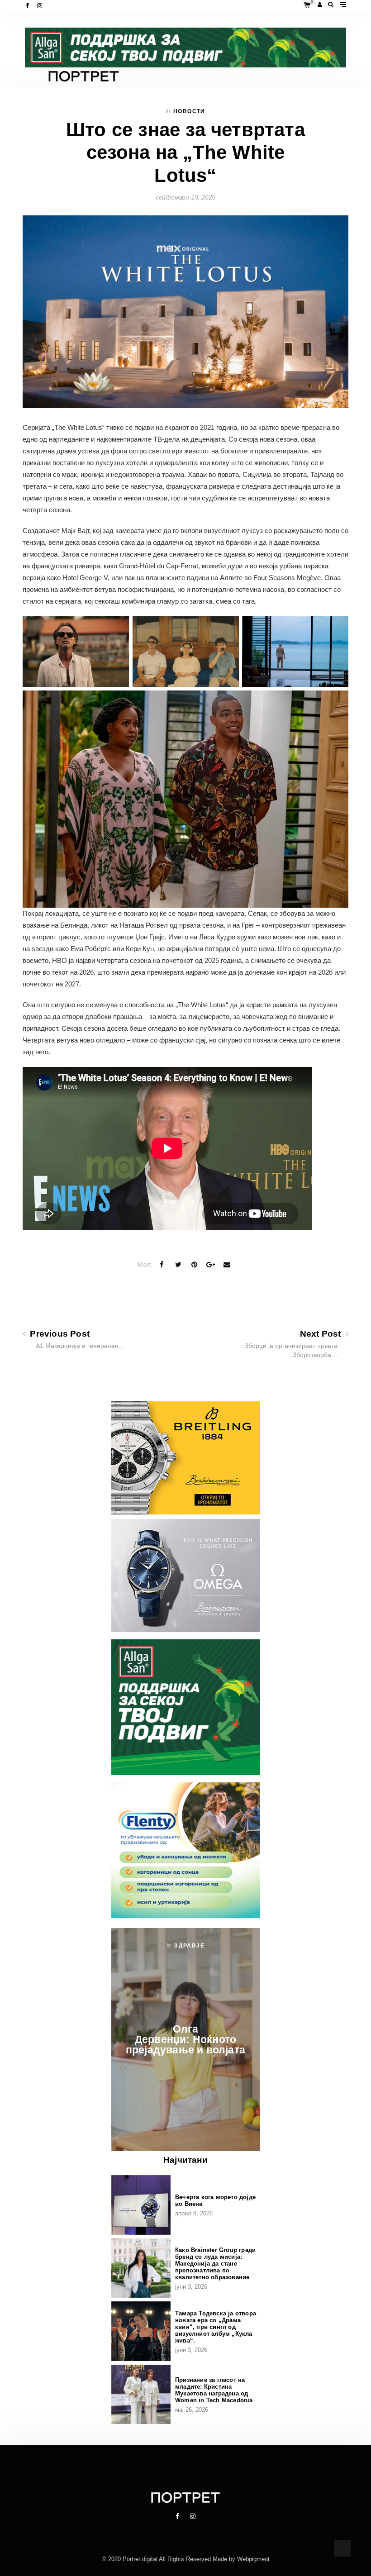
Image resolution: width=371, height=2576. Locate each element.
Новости (189, 111)
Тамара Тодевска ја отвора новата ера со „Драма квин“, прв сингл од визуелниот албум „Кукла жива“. (216, 2327)
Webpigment (253, 2559)
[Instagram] (40, 6)
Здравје (189, 1946)
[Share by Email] (227, 1265)
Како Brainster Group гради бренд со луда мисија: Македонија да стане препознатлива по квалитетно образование (215, 2264)
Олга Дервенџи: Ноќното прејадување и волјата (185, 2039)
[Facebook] (28, 6)
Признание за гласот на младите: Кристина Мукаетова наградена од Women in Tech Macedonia (214, 2390)
